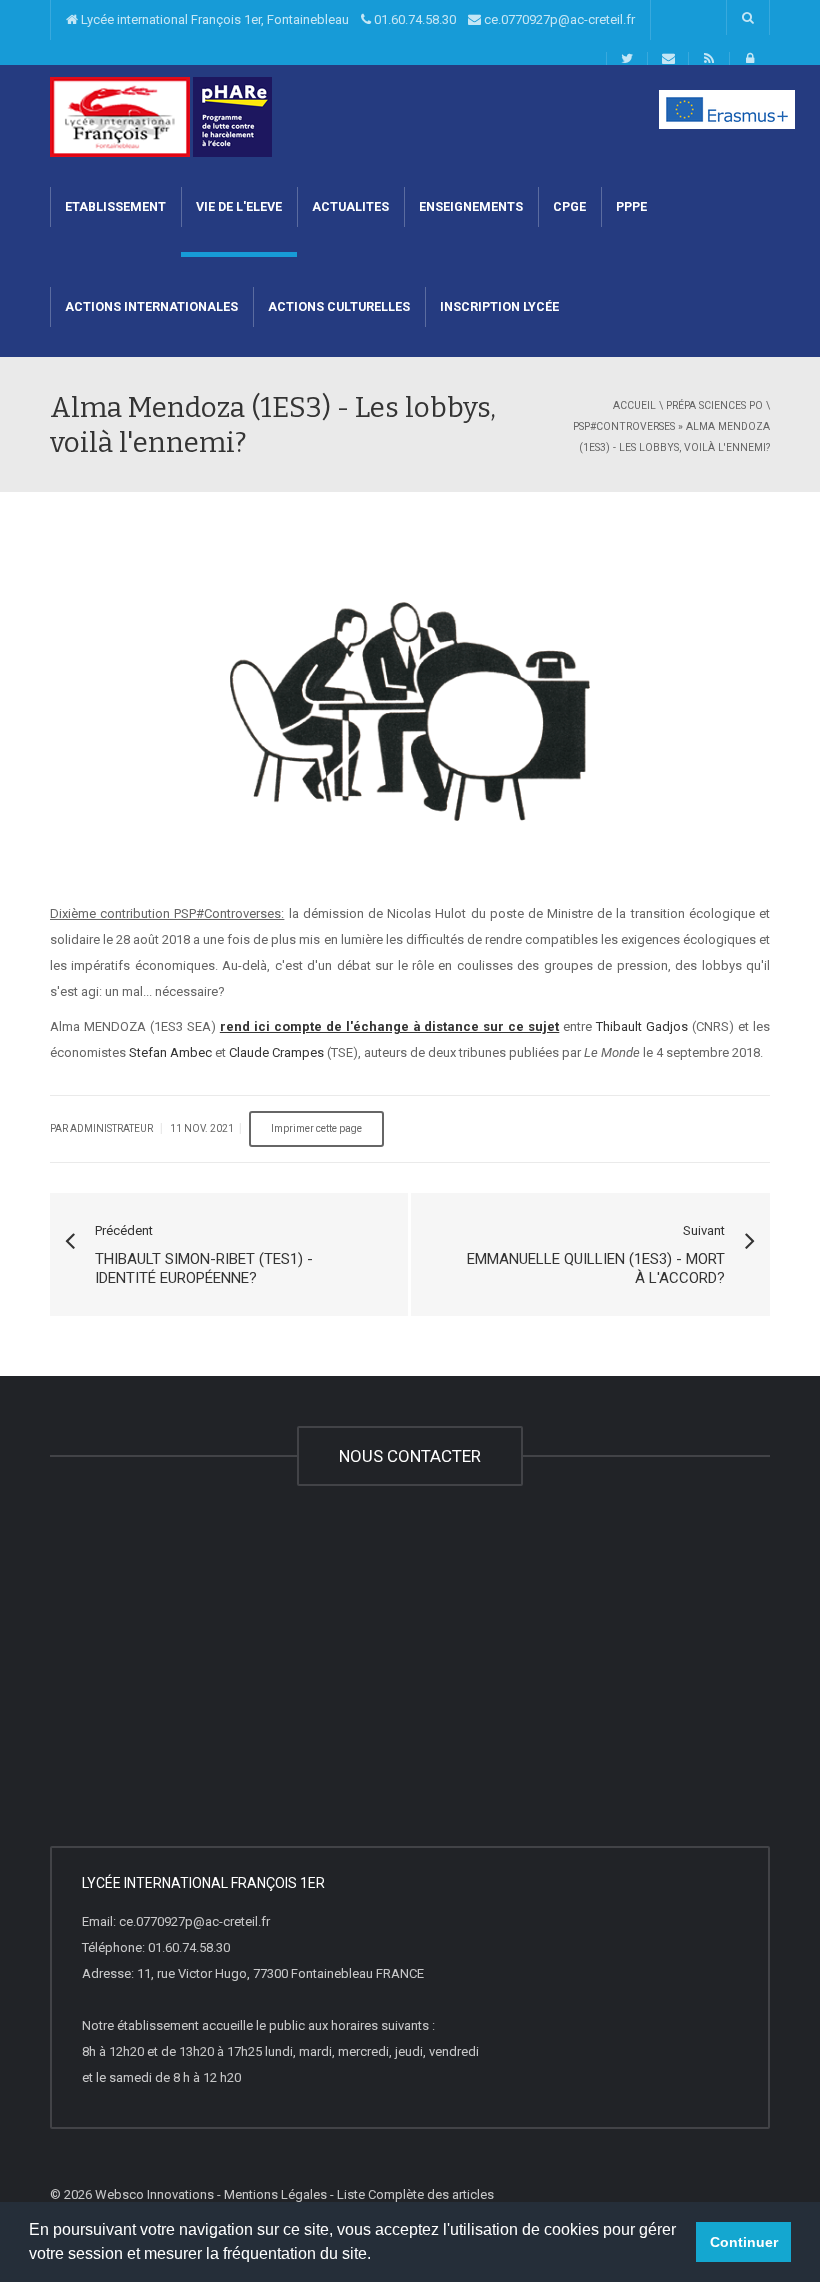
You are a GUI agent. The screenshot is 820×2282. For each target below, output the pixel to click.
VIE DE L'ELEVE (239, 206)
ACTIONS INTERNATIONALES (151, 306)
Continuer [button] (744, 2242)
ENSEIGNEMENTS (471, 206)
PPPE (631, 206)
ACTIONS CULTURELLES (339, 306)
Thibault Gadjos (642, 1026)
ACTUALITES (350, 206)
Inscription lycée (499, 306)
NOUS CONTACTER (410, 1456)
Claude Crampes (276, 1052)
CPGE (569, 206)
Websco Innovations (154, 2194)
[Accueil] (120, 115)
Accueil (634, 405)
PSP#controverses (624, 426)
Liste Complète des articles (415, 2194)
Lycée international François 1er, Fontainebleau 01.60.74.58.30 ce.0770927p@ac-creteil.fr (356, 19)
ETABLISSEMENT (115, 206)
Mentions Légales (275, 2194)
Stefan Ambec (170, 1052)
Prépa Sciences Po (714, 405)
